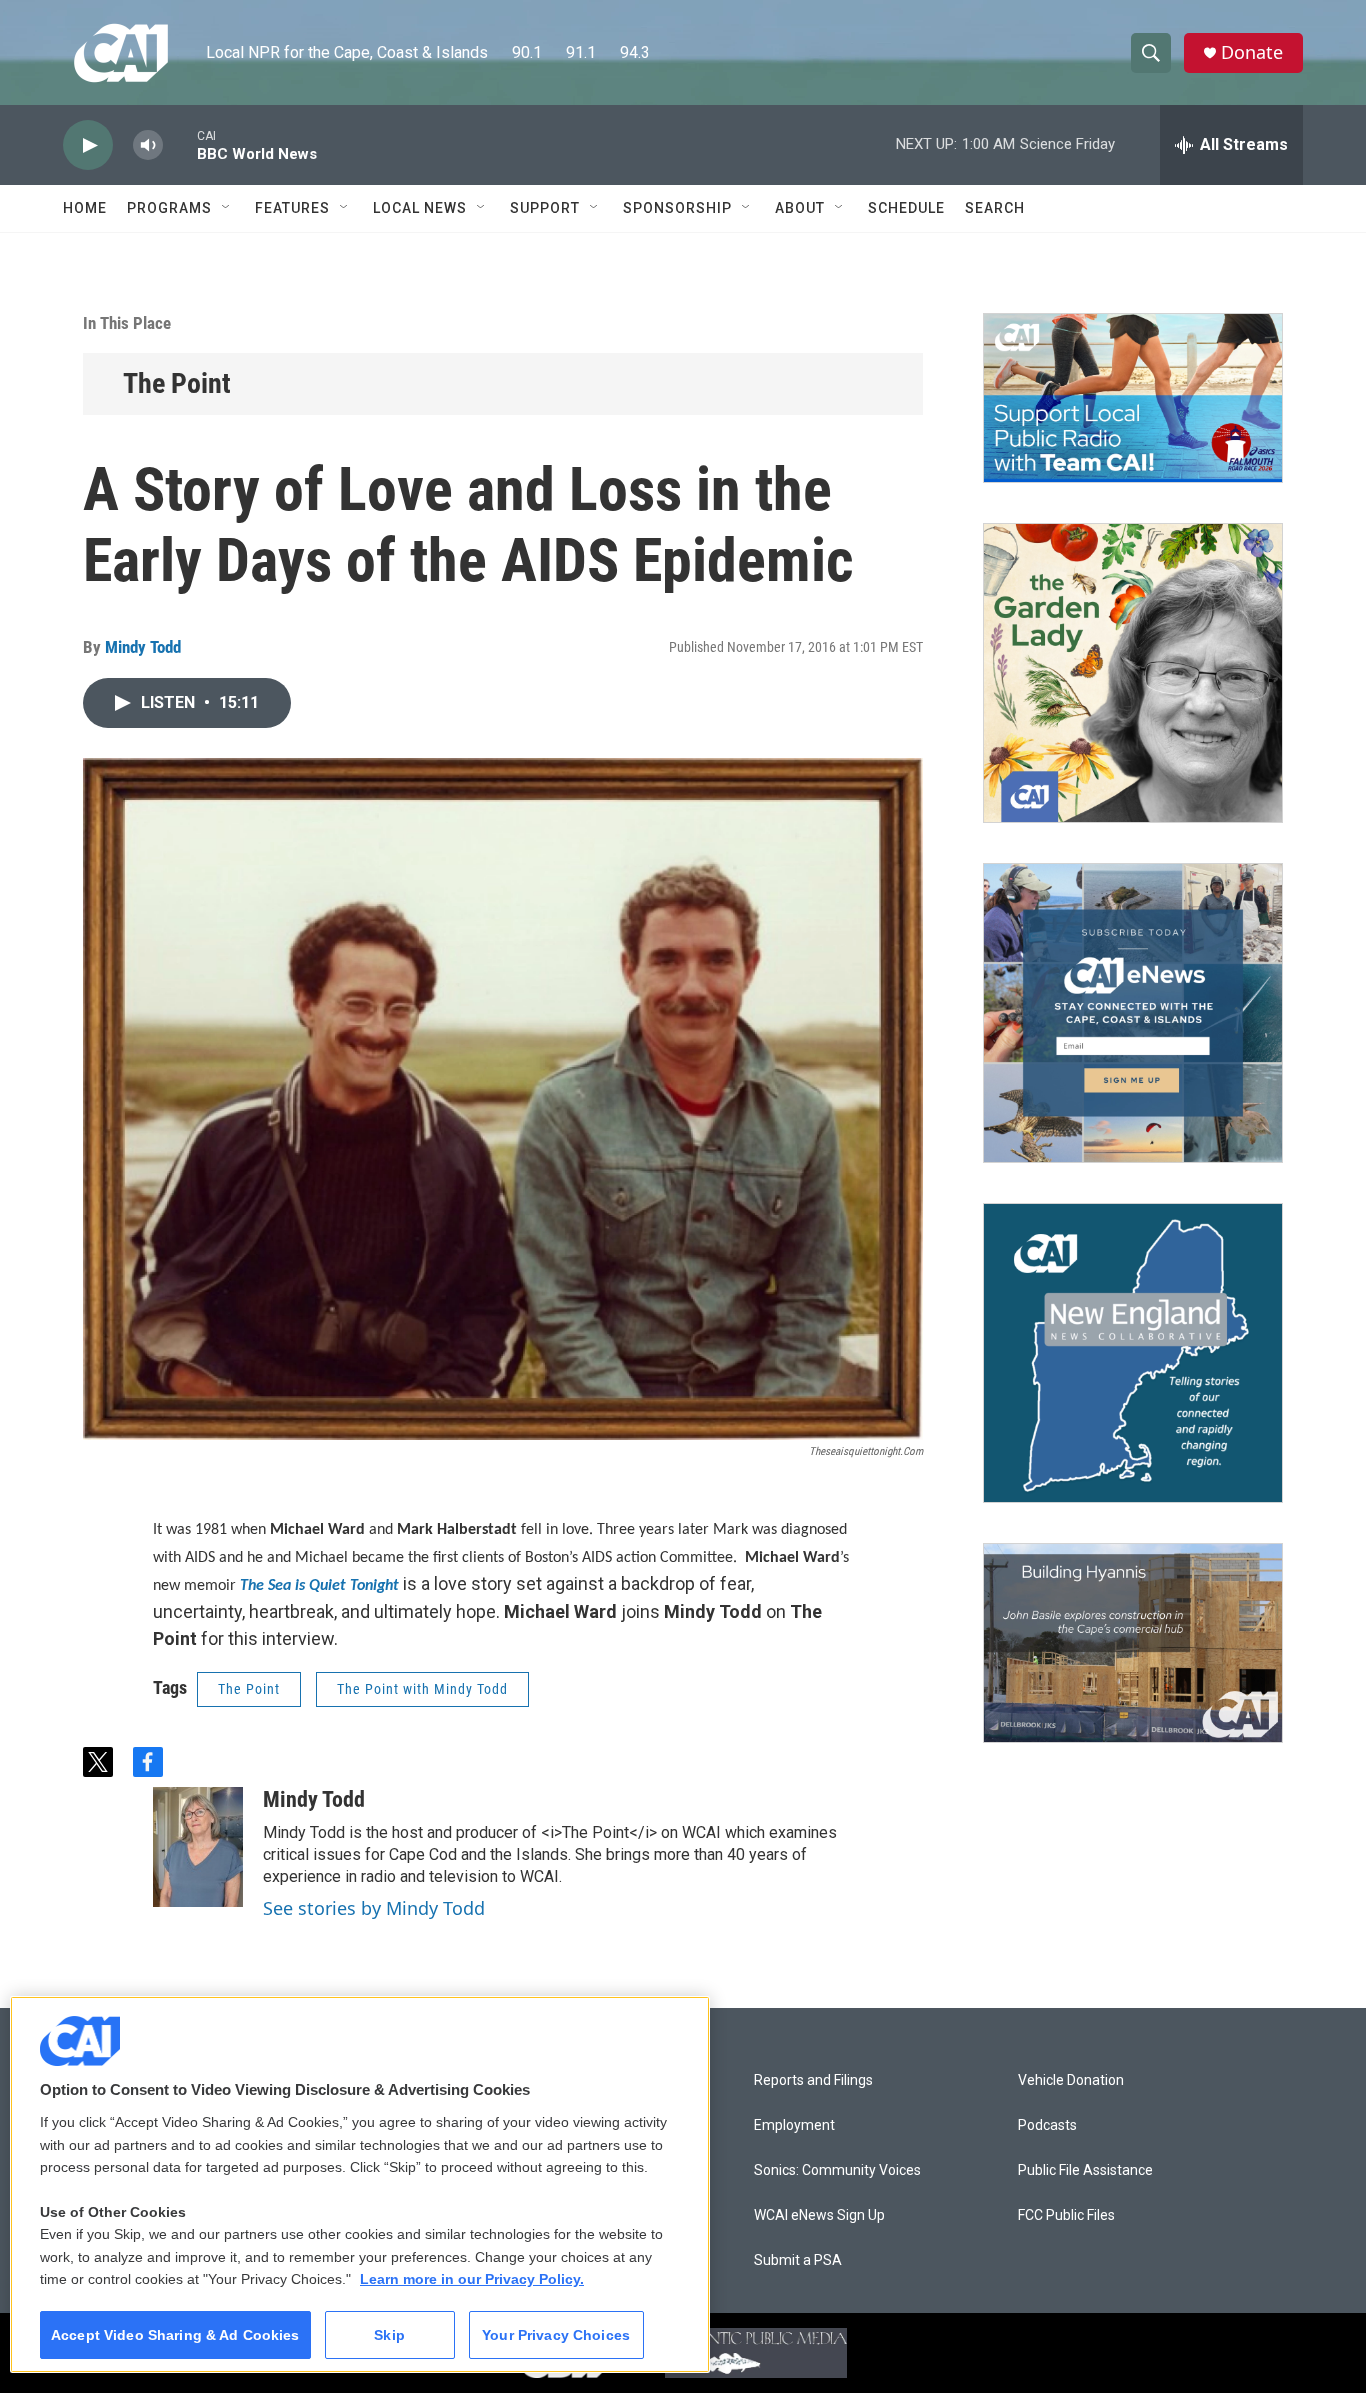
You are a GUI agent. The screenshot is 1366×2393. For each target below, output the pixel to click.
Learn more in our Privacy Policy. (472, 2279)
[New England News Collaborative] (1133, 1353)
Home (85, 208)
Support (545, 208)
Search (995, 208)
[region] (360, 2184)
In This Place (127, 323)
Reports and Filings (813, 2080)
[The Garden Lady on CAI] (1133, 673)
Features (292, 208)
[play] (88, 145)
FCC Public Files (1066, 2215)
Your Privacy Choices (556, 2335)
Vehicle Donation (1071, 2080)
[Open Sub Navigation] (227, 208)
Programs (169, 208)
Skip (389, 2335)
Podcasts (1047, 2125)
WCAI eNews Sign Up (819, 2215)
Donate (1252, 52)
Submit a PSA (798, 2260)
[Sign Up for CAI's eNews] (1133, 1013)
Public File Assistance (1085, 2170)
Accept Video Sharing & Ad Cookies (175, 2335)
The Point (177, 383)
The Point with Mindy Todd (422, 1689)
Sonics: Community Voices (837, 2170)
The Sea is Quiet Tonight (319, 1586)
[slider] (180, 144)
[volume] (148, 145)
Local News (420, 208)
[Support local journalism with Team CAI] (1133, 398)
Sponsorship (677, 208)
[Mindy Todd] (198, 1847)
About (800, 208)
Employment (794, 2125)
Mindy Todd (143, 647)
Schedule (906, 208)
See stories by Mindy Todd (374, 1908)
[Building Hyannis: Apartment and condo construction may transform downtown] (1133, 1643)
